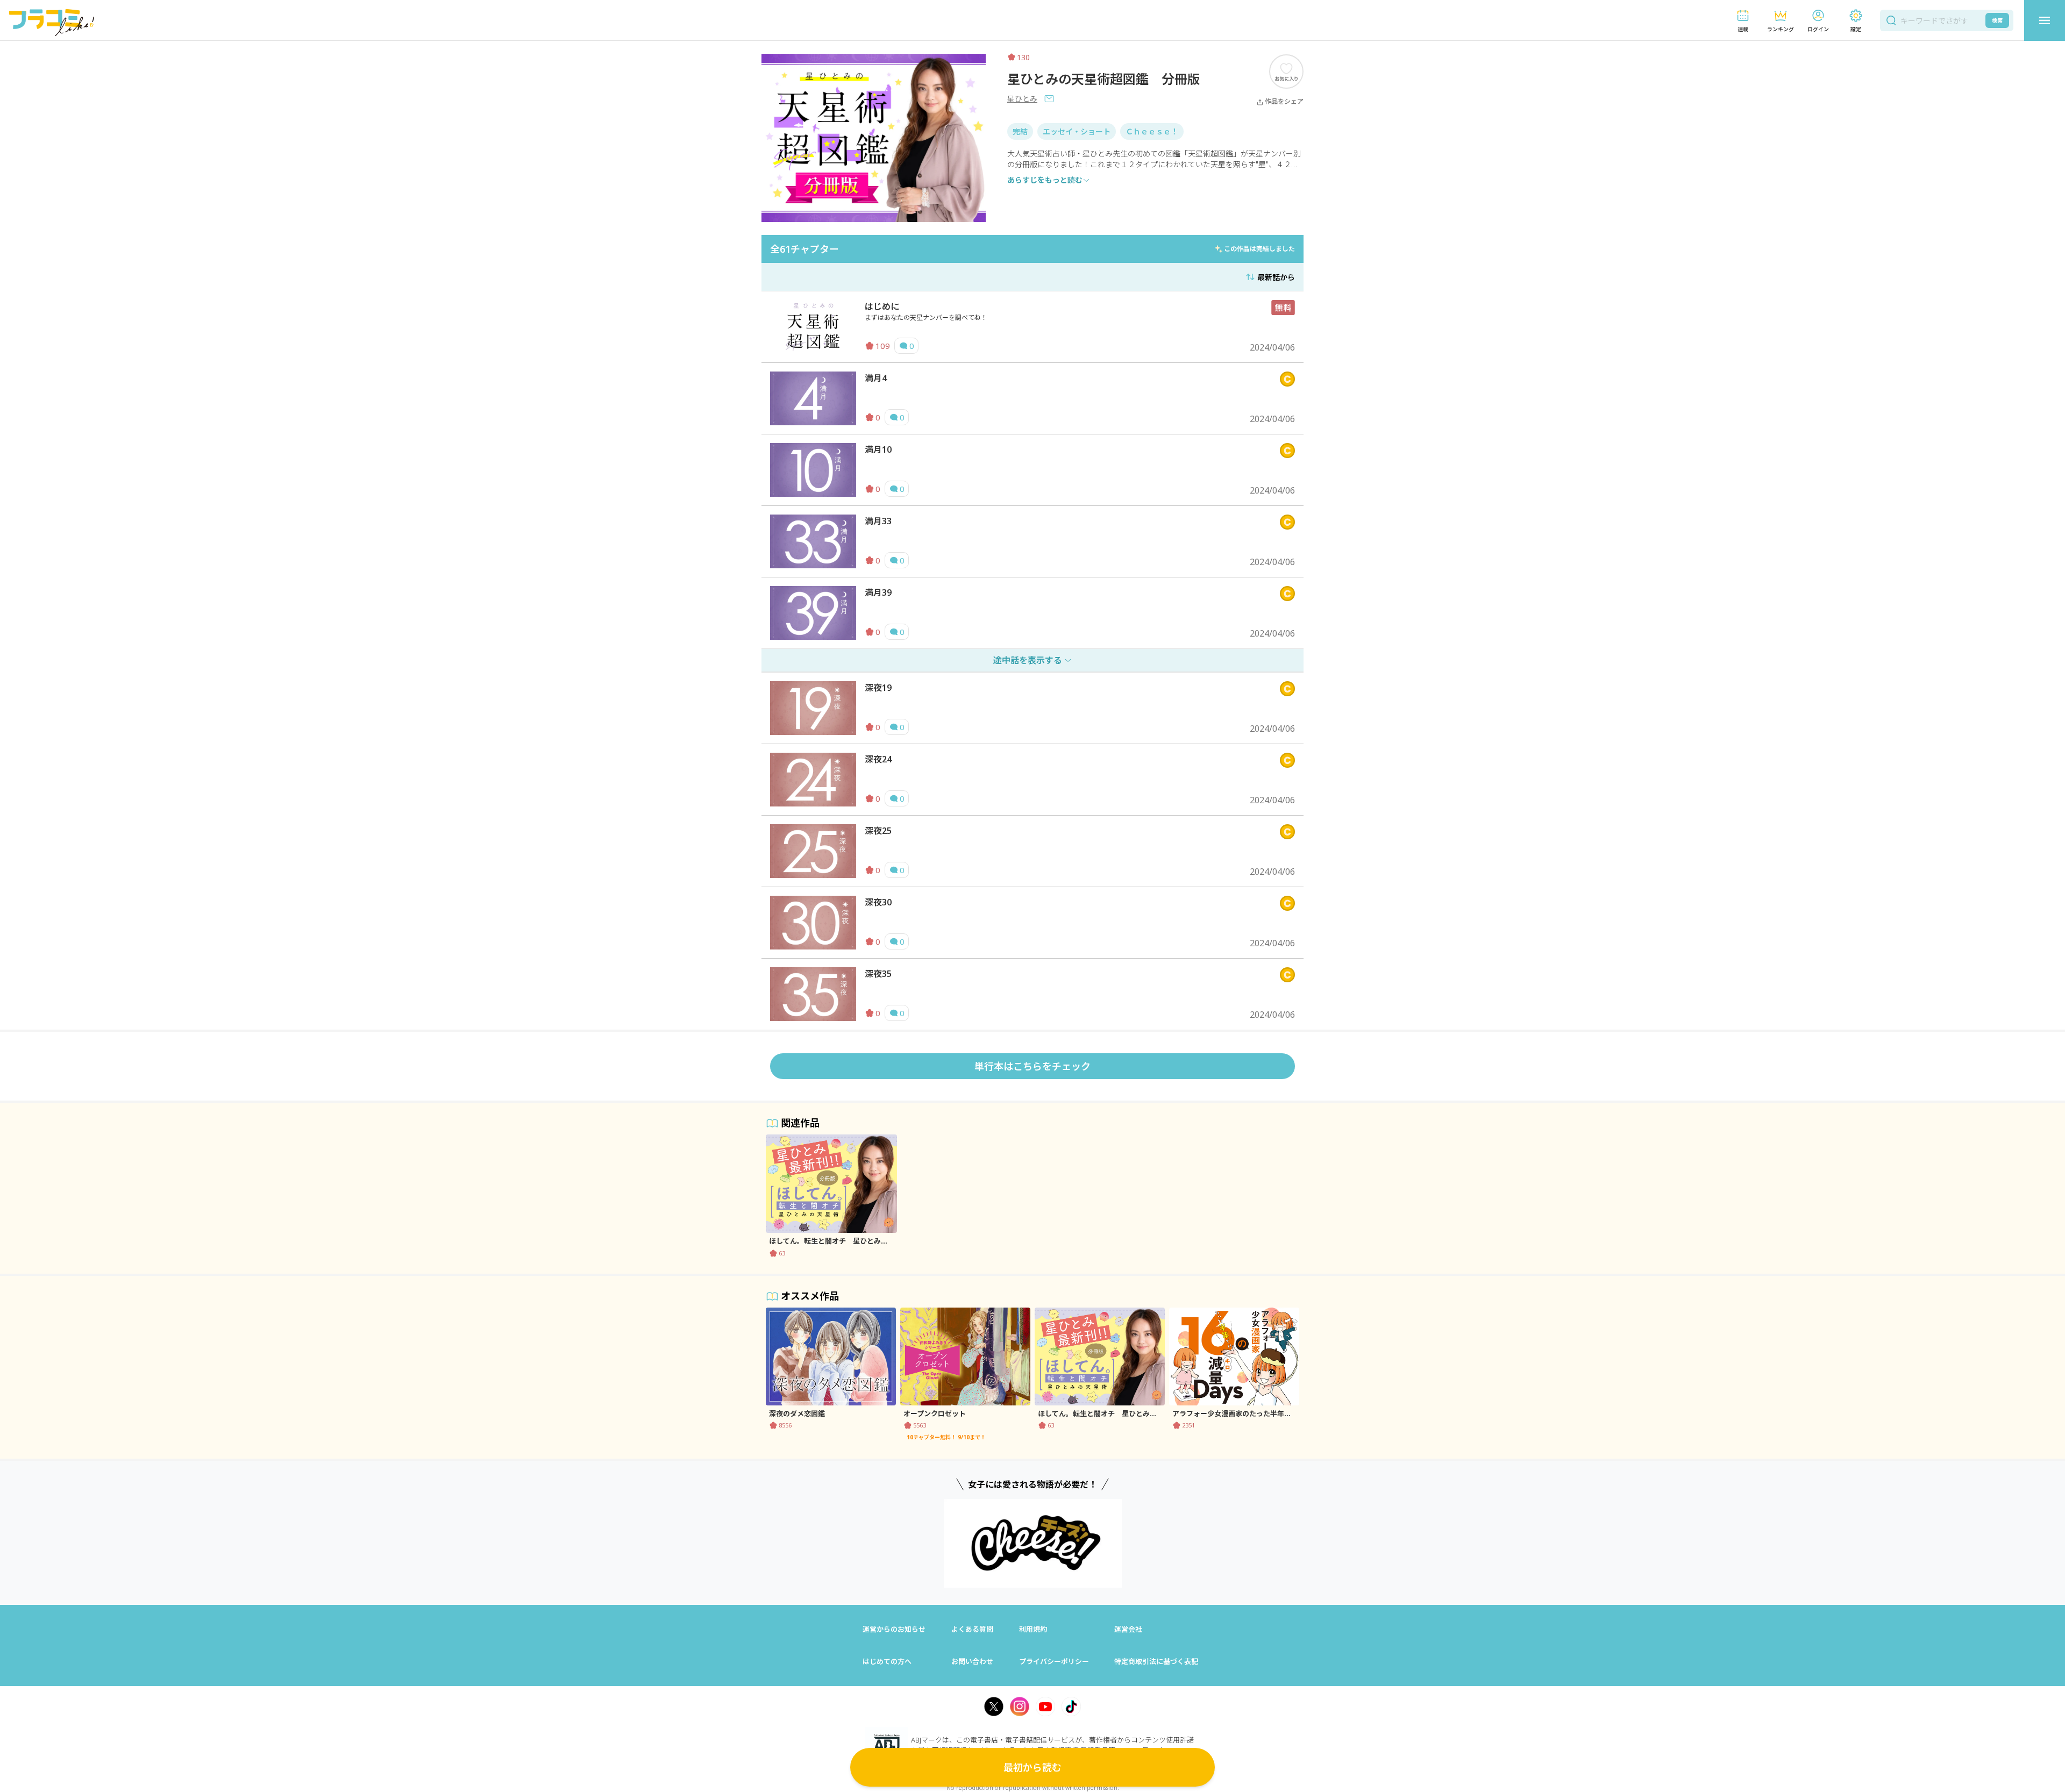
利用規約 (1033, 1629)
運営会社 (1128, 1629)
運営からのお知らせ (894, 1629)
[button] (1743, 21)
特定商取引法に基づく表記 (1156, 1661)
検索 (1997, 20)
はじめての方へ (887, 1661)
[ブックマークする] (1286, 71)
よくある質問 (972, 1629)
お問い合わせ (972, 1661)
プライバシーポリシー (1054, 1661)
